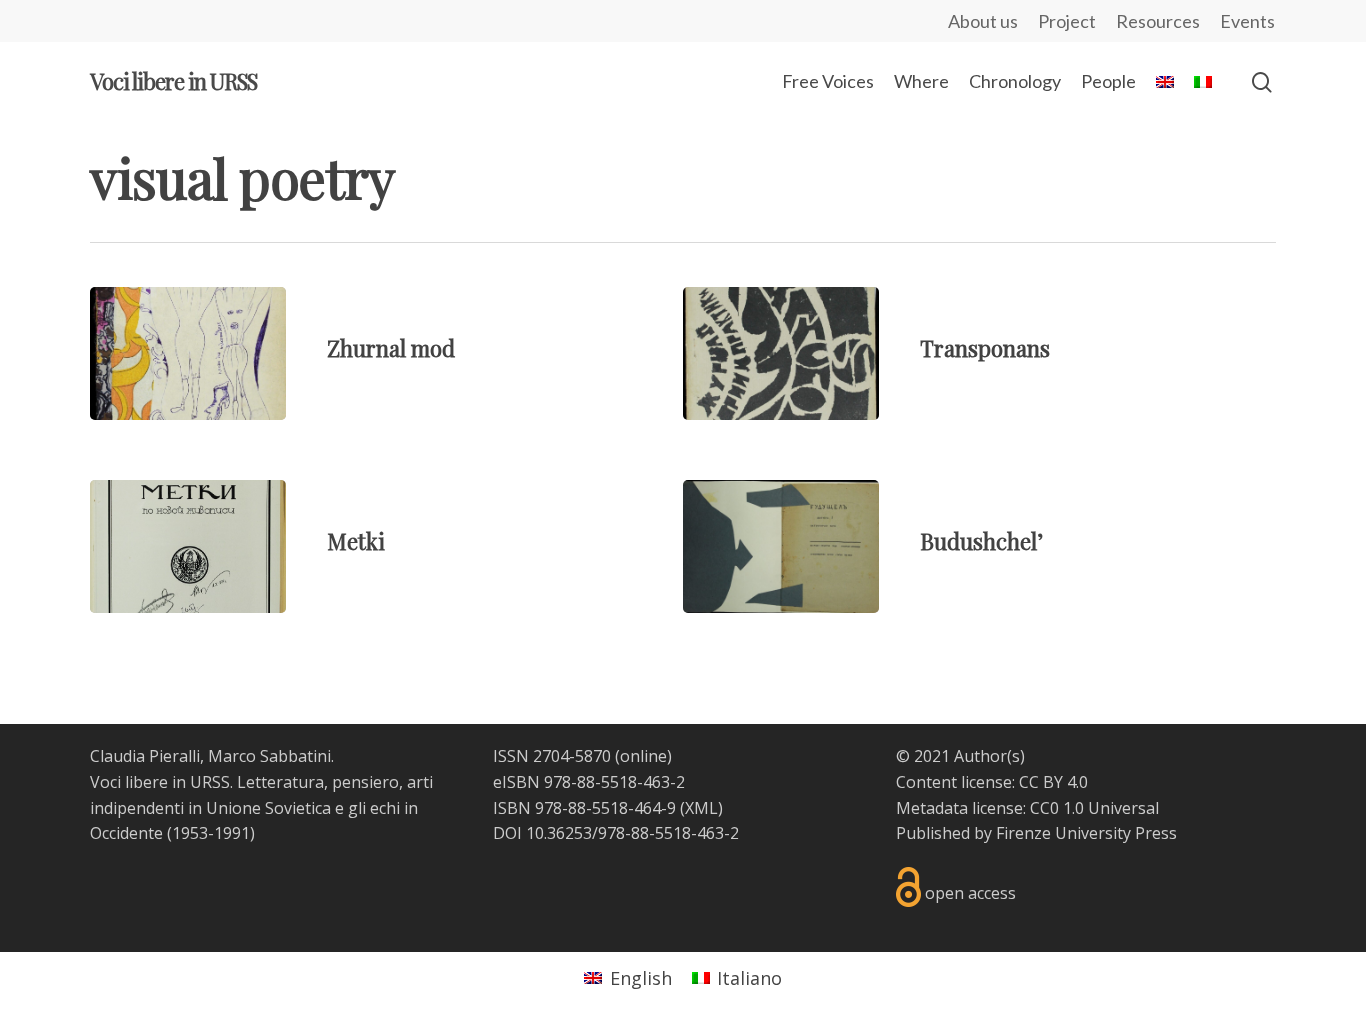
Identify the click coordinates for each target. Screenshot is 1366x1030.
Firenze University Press (1086, 833)
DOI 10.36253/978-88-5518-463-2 (616, 833)
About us (983, 21)
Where (921, 81)
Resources (1158, 21)
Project (1067, 21)
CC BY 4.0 (1053, 782)
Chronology (1015, 81)
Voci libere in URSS (173, 81)
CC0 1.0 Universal (1094, 808)
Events (1247, 21)
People (1108, 81)
